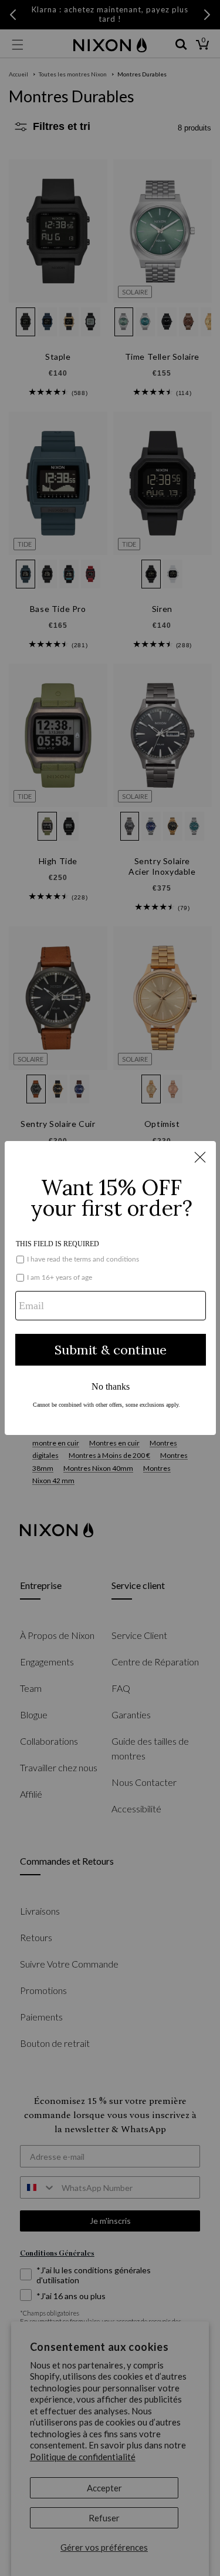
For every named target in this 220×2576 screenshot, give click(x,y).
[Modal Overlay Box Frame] (110, 1288)
